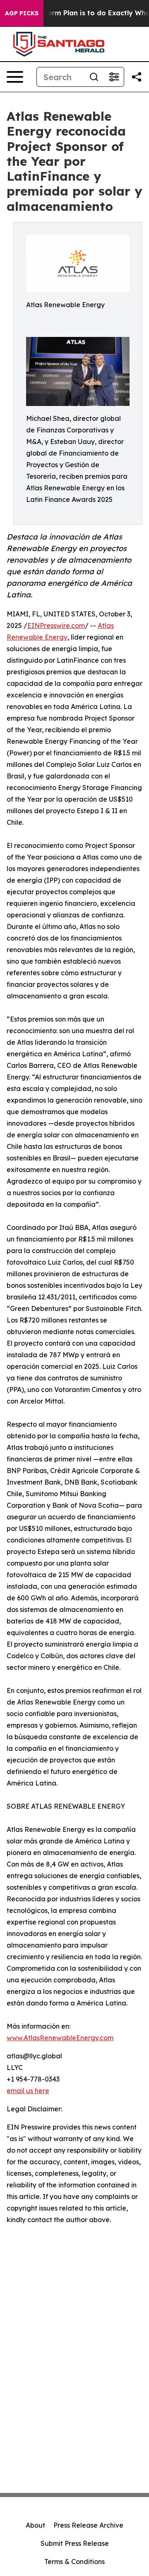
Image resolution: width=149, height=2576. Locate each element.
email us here (28, 2091)
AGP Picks (22, 13)
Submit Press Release (75, 2543)
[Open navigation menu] (15, 77)
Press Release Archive (88, 2525)
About (35, 2525)
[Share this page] (137, 77)
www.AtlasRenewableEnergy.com (60, 2038)
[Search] (94, 77)
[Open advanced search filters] (114, 77)
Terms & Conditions (74, 2562)
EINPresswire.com (56, 625)
